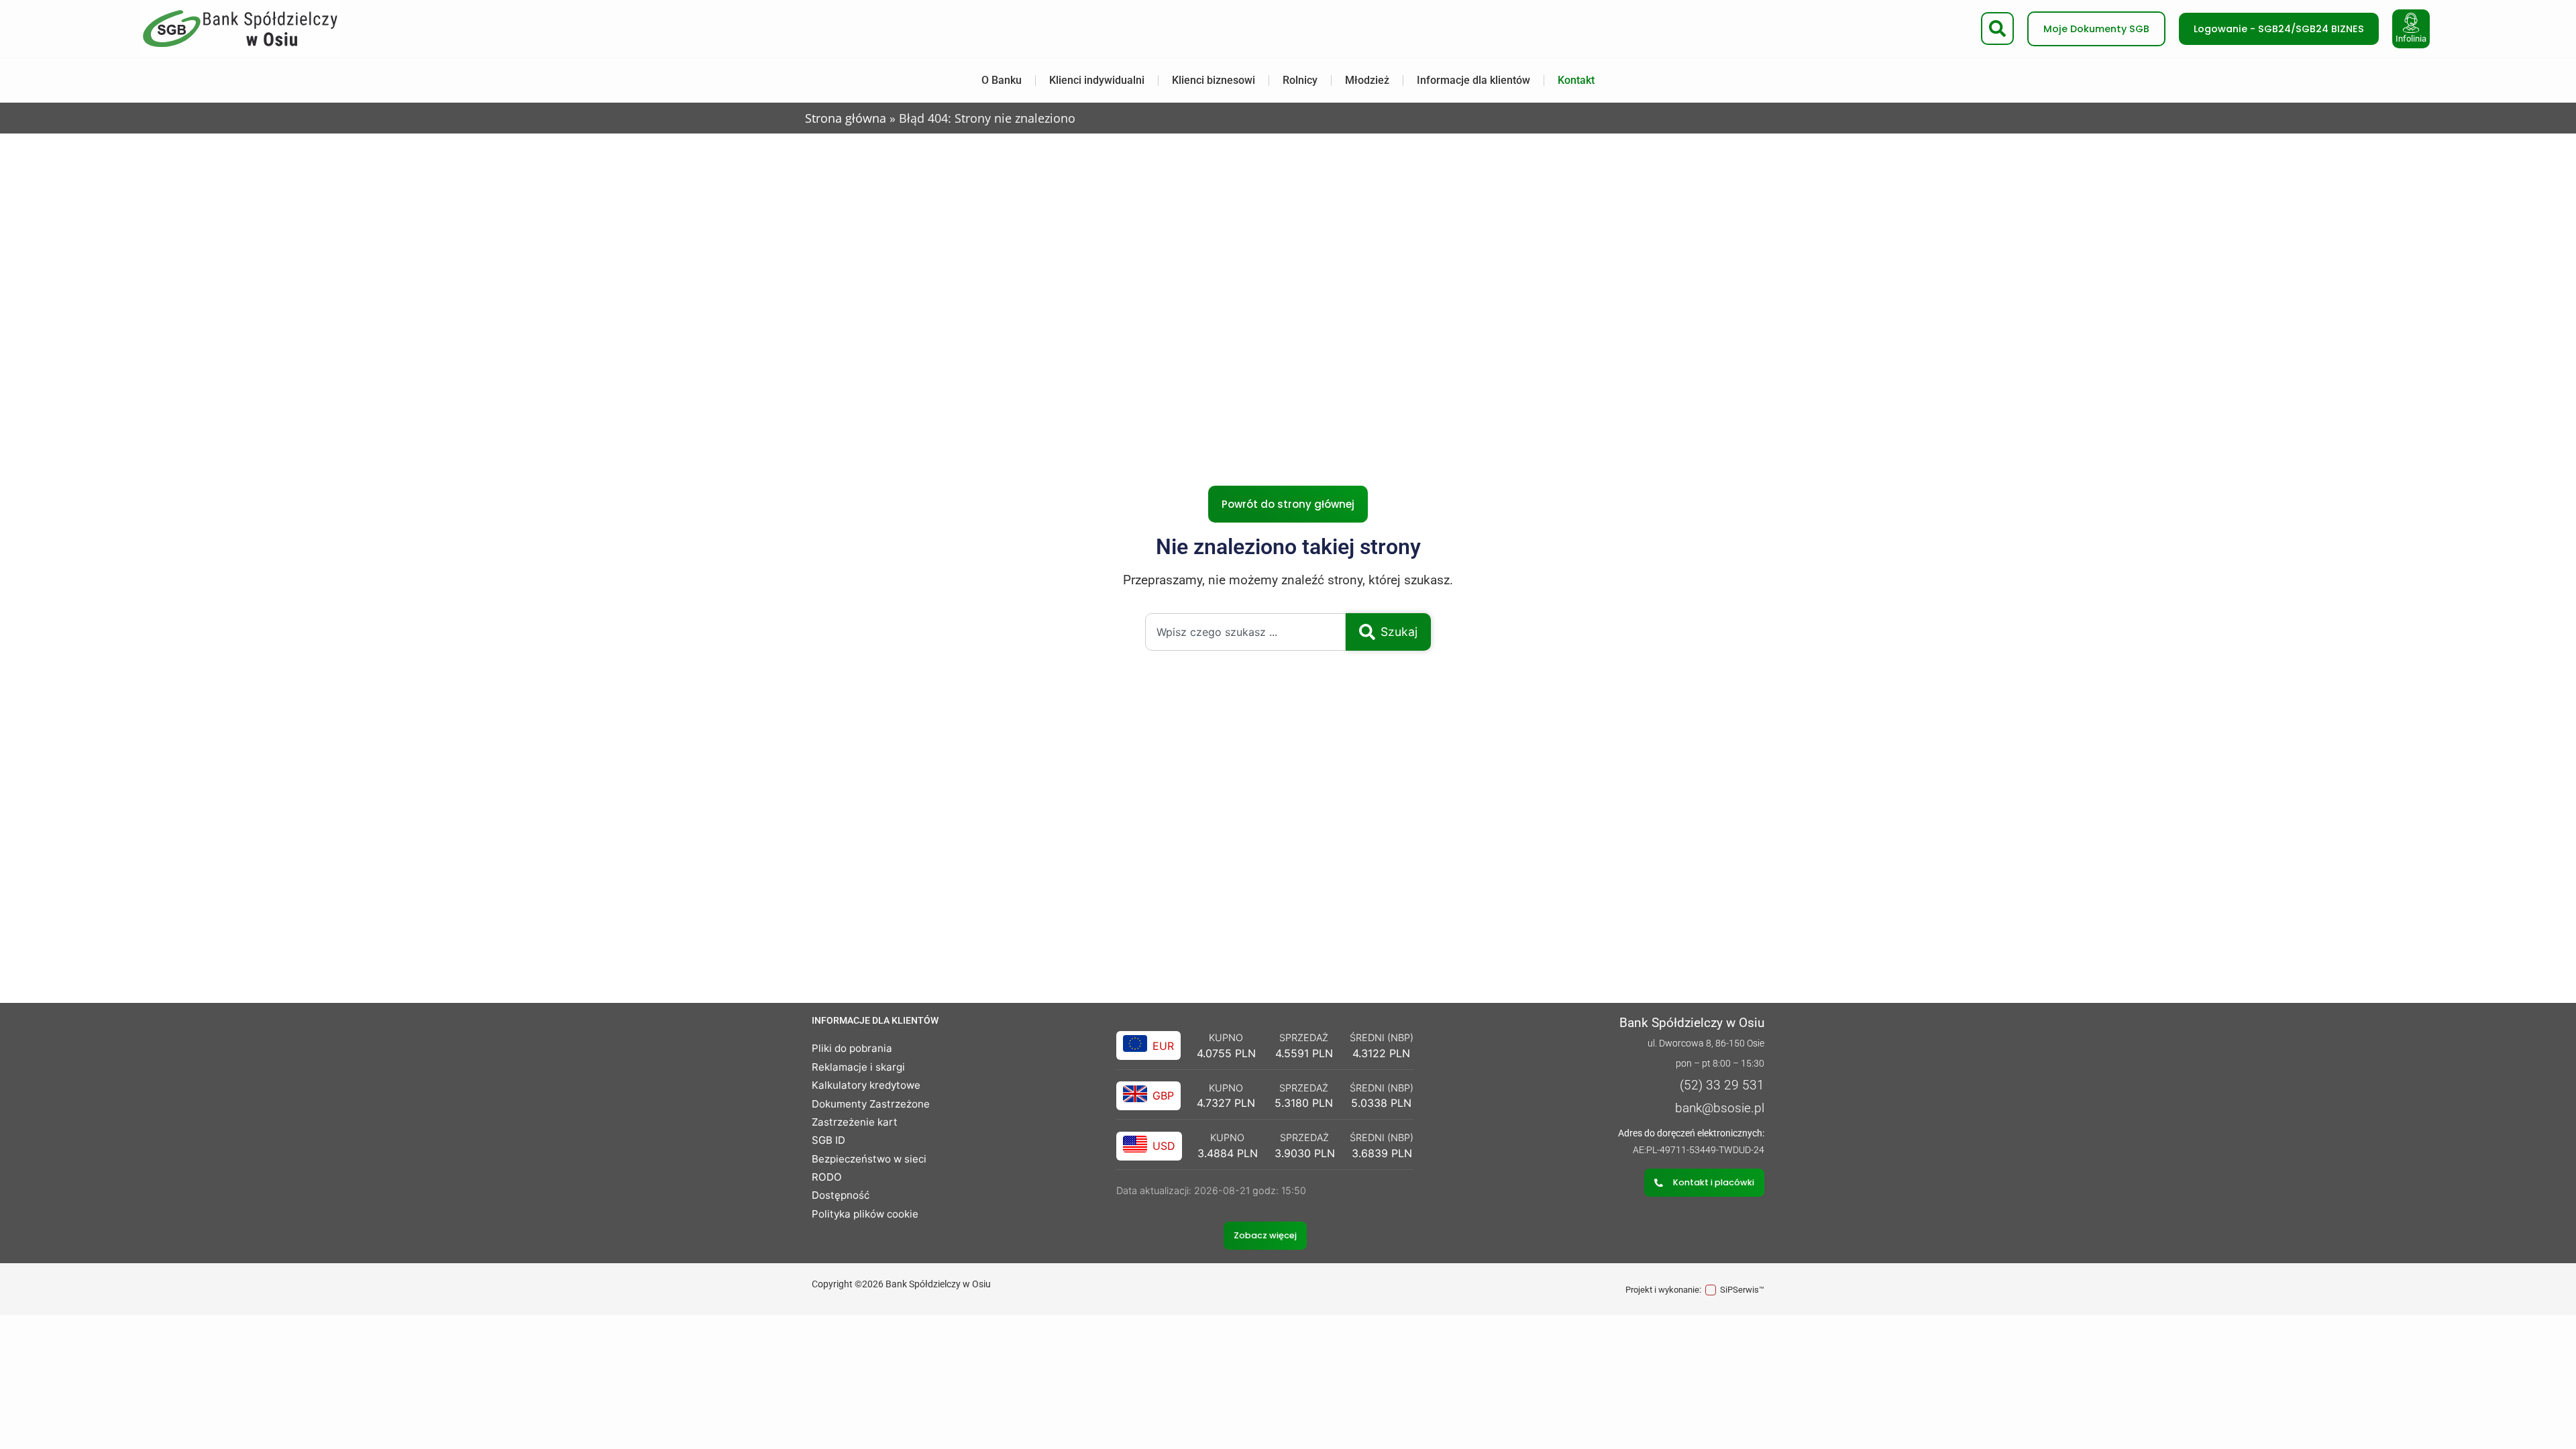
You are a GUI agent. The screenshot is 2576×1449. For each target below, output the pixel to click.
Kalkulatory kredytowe (866, 1085)
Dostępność (841, 1195)
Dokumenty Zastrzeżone (871, 1104)
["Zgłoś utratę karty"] (2411, 23)
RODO (827, 1177)
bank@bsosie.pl (1720, 1108)
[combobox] (1245, 632)
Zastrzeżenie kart (855, 1122)
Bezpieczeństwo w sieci (869, 1159)
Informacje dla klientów (1473, 80)
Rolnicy (1300, 80)
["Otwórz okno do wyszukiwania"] (1997, 29)
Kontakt (1576, 80)
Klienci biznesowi (1214, 80)
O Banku (1002, 80)
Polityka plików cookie (865, 1214)
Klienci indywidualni (1097, 80)
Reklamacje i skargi (858, 1067)
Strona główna (846, 118)
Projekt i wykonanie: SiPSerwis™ (1695, 1290)
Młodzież (1367, 80)
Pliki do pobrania (852, 1048)
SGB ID (828, 1140)
